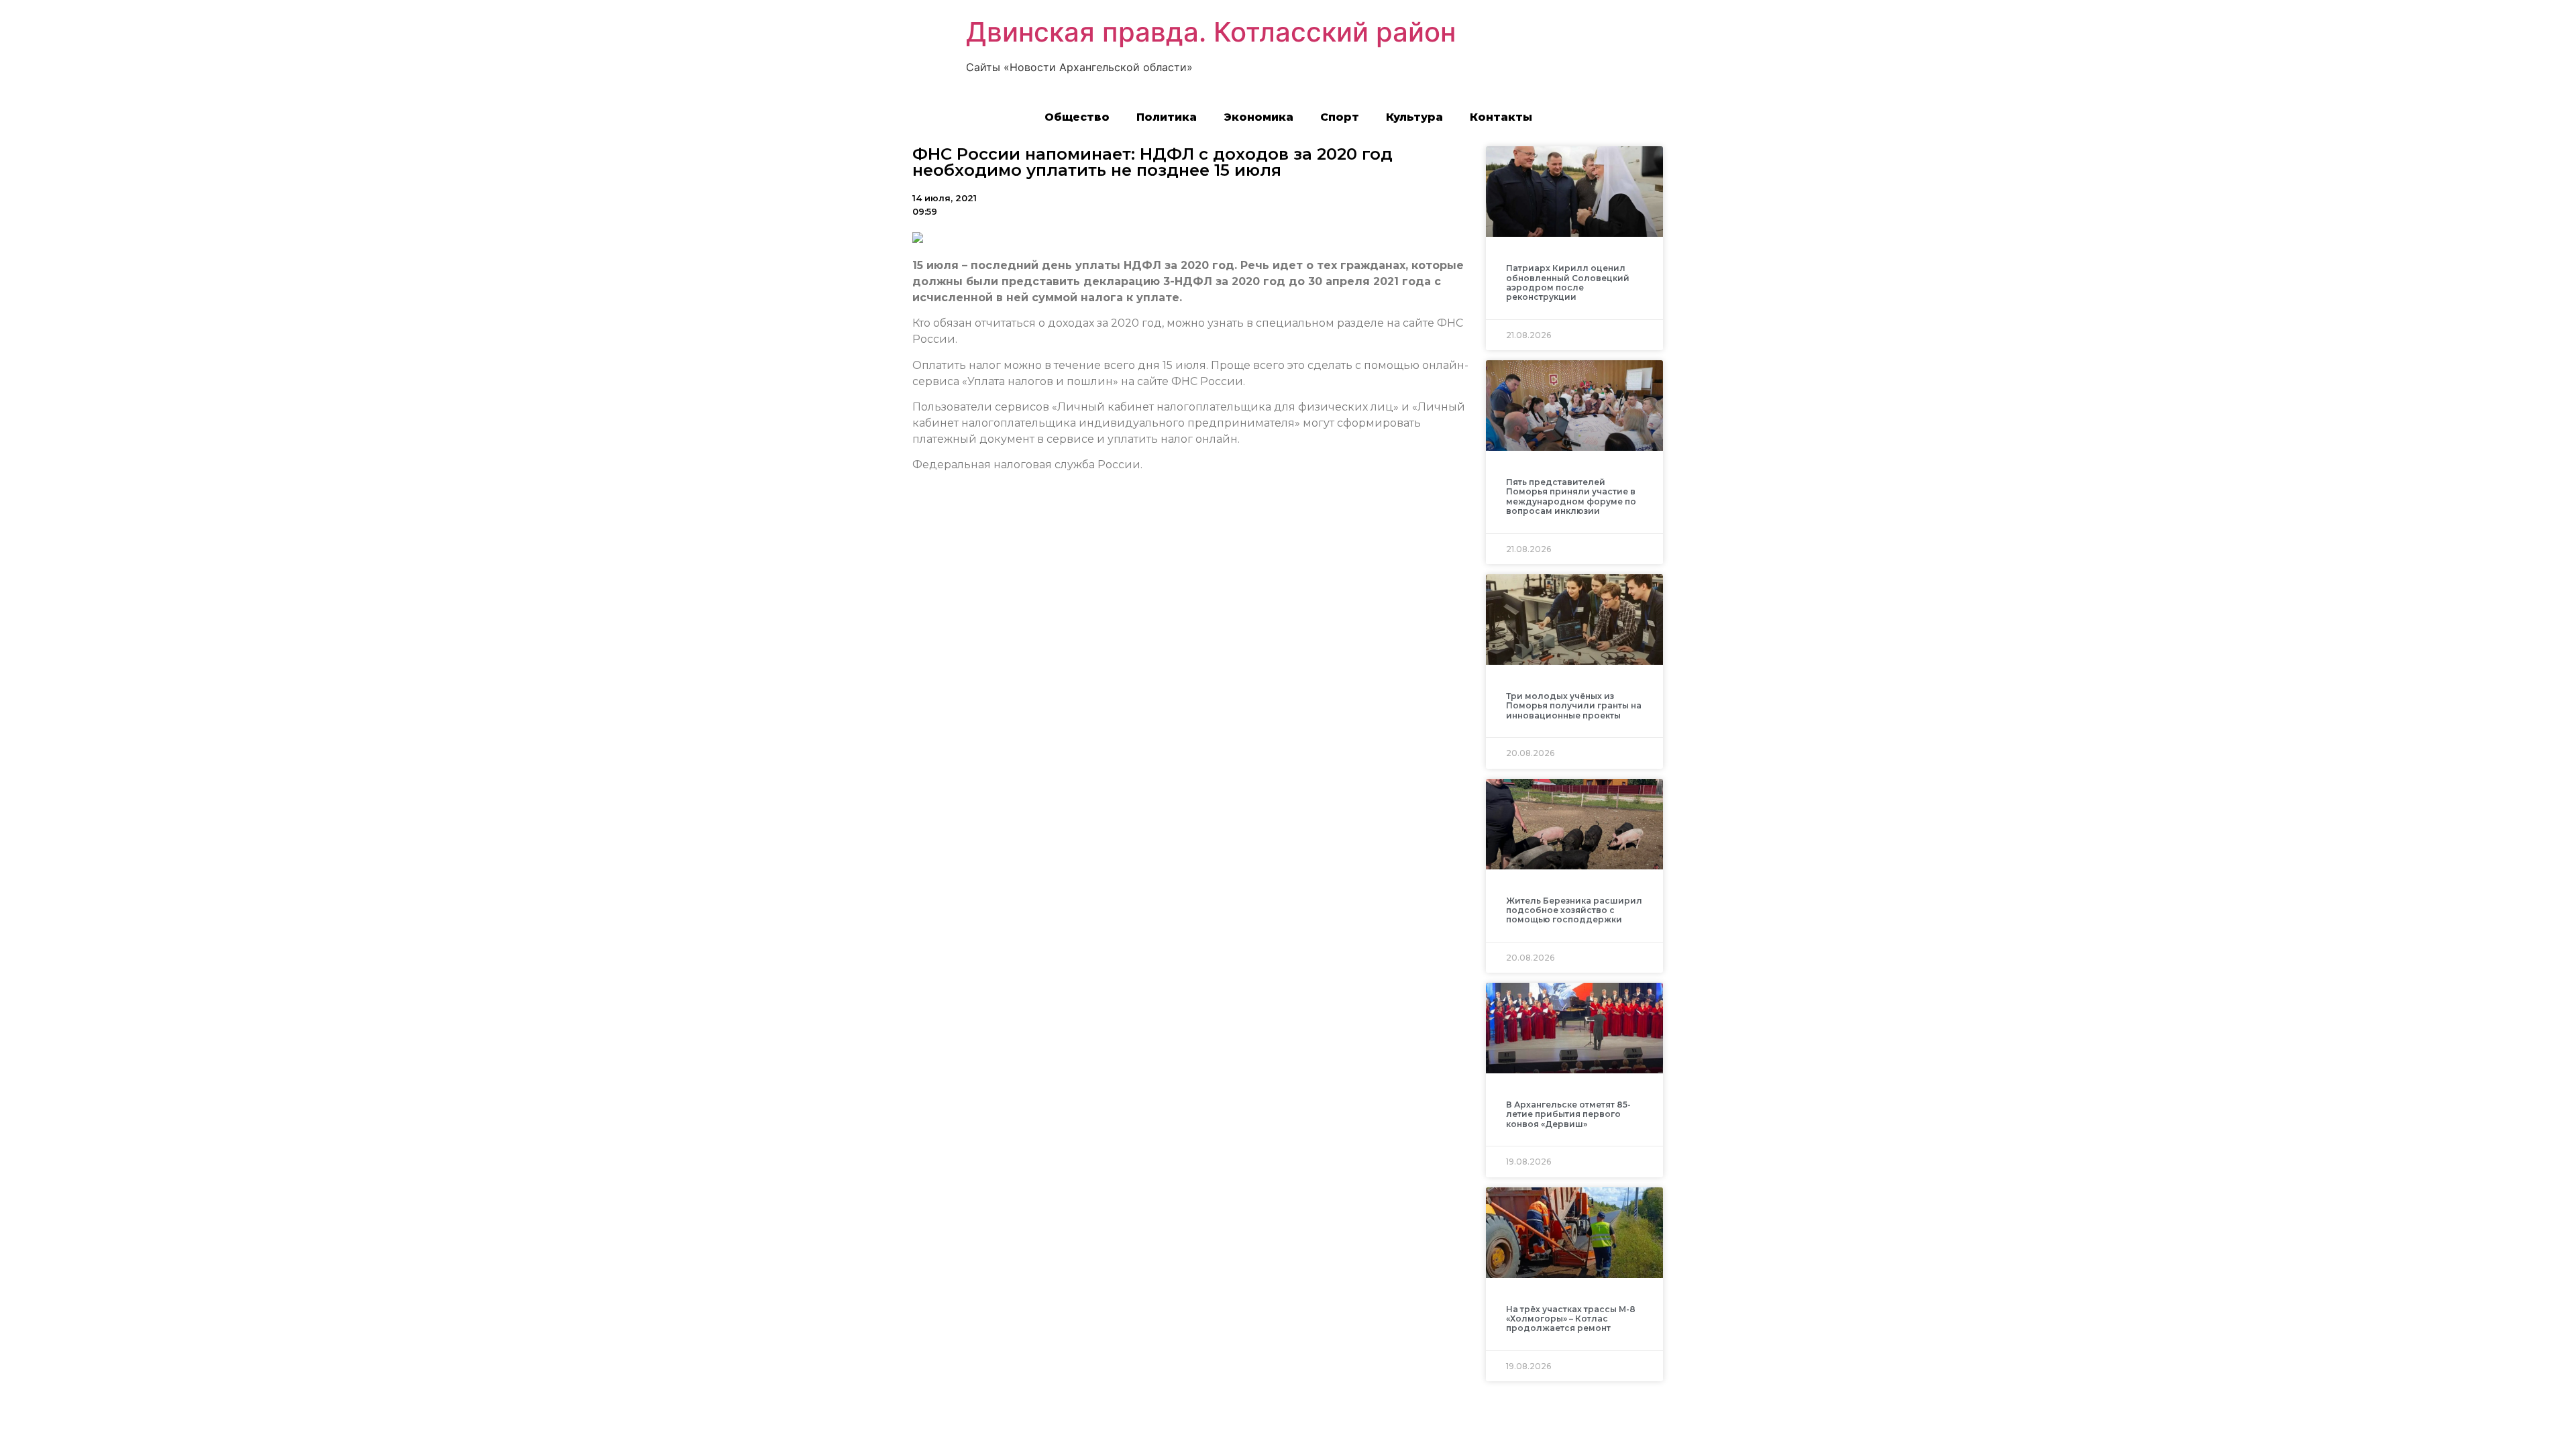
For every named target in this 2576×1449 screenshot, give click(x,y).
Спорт (1340, 117)
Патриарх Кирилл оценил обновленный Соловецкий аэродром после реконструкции (1568, 282)
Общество (1077, 117)
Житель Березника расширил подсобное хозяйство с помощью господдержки (1574, 910)
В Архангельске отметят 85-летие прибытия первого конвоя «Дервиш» (1568, 1114)
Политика (1167, 117)
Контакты (1501, 117)
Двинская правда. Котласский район (1211, 32)
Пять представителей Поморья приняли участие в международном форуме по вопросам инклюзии (1571, 496)
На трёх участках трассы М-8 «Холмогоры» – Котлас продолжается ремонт (1571, 1319)
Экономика (1258, 117)
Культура (1414, 117)
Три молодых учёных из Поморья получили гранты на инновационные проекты (1574, 706)
